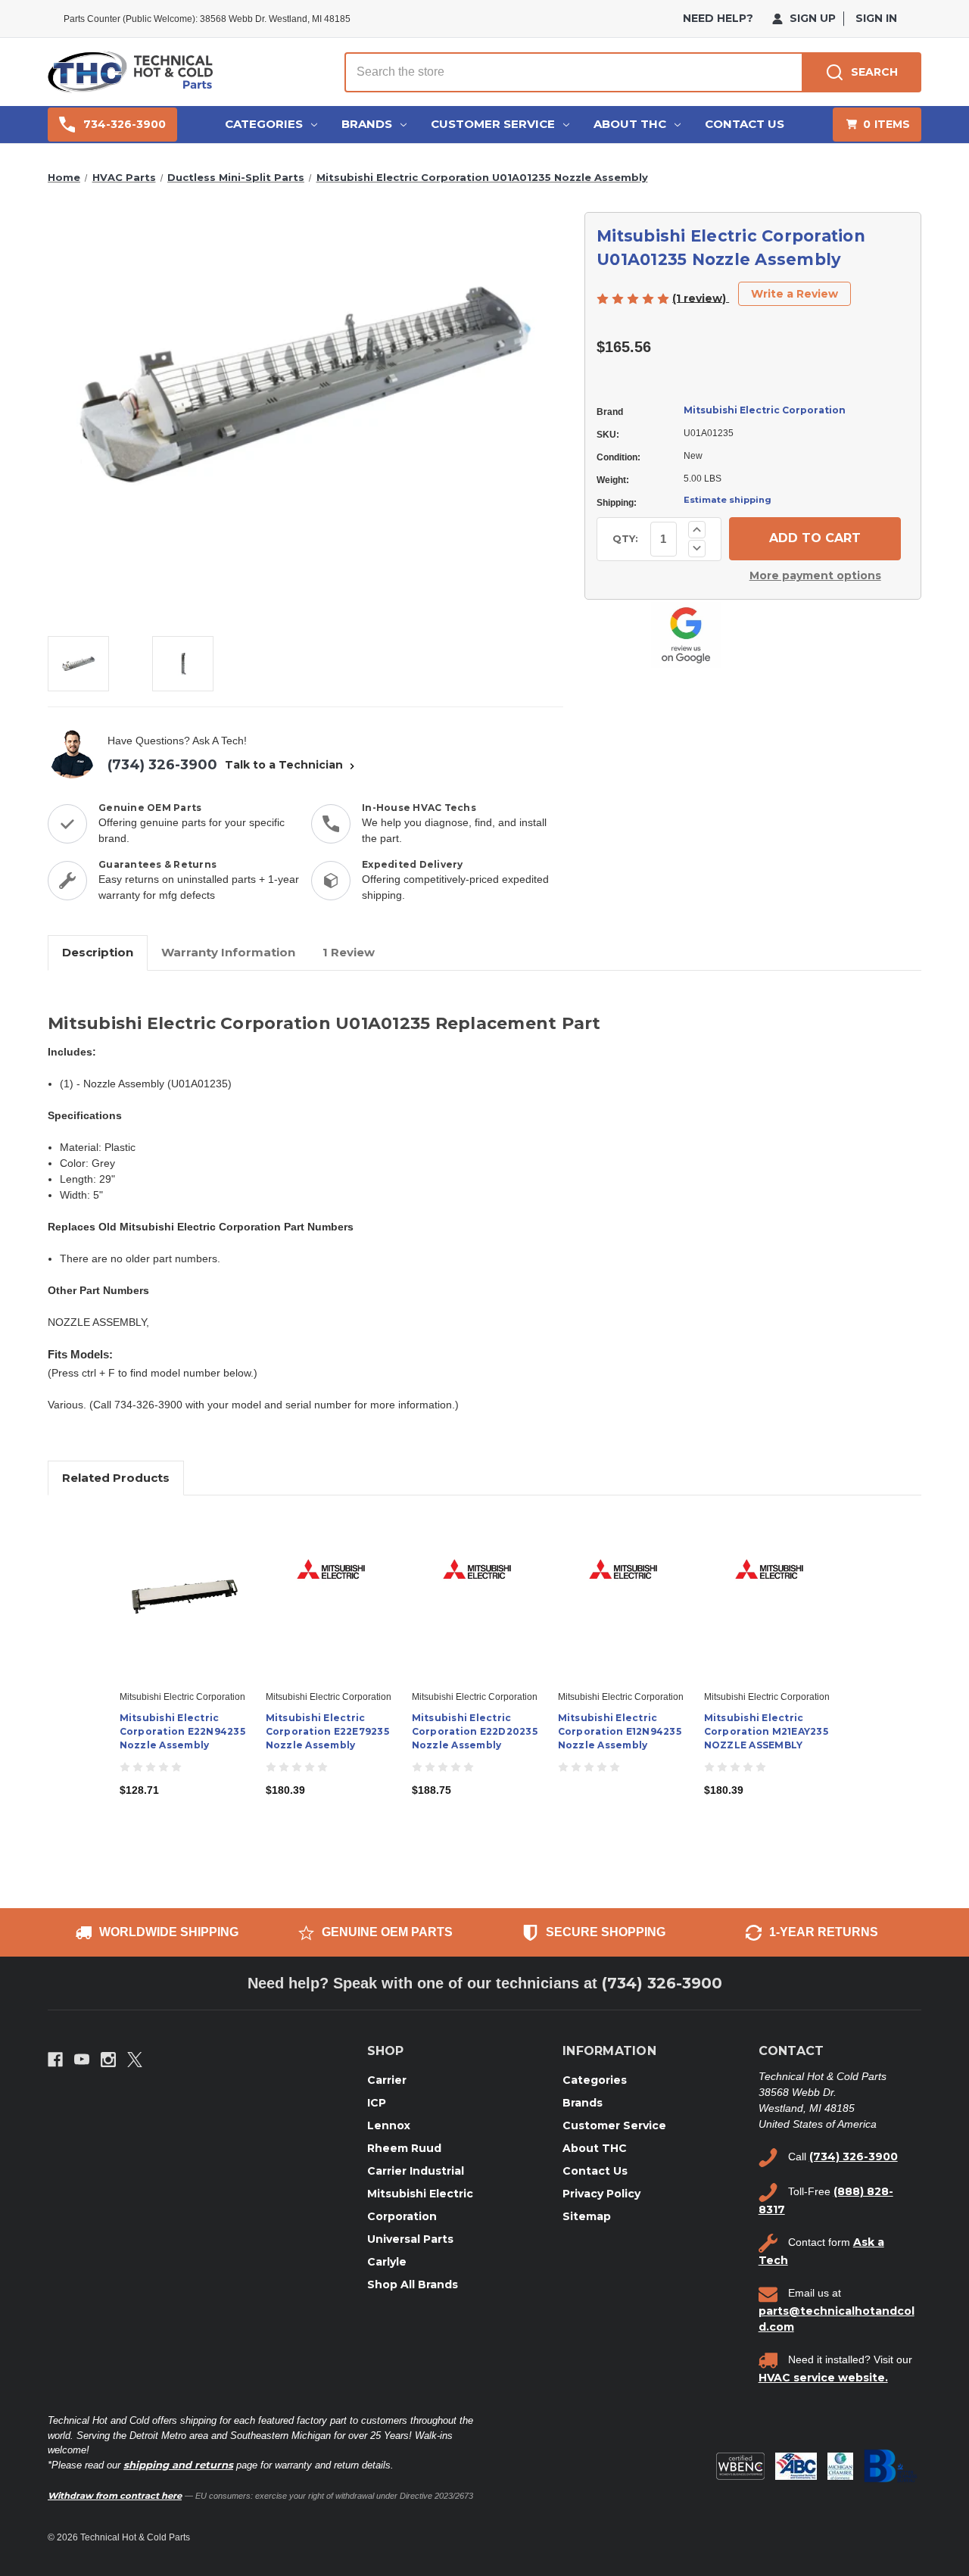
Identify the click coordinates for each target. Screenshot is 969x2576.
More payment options (815, 575)
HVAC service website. (823, 2378)
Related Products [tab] (116, 1478)
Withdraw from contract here (115, 2496)
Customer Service (493, 124)
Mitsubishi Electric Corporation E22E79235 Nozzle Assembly (327, 1731)
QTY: (625, 538)
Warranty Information (228, 952)
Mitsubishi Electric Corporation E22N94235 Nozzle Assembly (182, 1731)
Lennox (389, 2125)
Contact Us (745, 124)
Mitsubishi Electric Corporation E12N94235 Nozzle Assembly (620, 1731)
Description (98, 952)
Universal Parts (410, 2239)
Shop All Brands (413, 2284)
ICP (377, 2103)
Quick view (183, 1583)
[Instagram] (108, 2060)
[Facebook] (55, 2060)
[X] (135, 2060)
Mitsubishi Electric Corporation (765, 410)
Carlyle (387, 2262)
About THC (630, 124)
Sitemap (587, 2216)
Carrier (387, 2080)
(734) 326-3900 (162, 765)
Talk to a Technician (285, 765)
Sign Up (811, 18)
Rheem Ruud (404, 2148)
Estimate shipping (728, 500)
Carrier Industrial (416, 2171)
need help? (718, 18)
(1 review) (701, 298)
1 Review (349, 952)
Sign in (876, 18)
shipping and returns (178, 2465)
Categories (264, 124)
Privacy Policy (601, 2194)
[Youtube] (82, 2060)
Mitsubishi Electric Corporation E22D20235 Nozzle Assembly (475, 1731)
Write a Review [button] (795, 294)
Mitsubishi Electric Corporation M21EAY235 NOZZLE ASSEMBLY (766, 1731)
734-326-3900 (125, 124)
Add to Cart (184, 1610)
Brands (367, 124)
